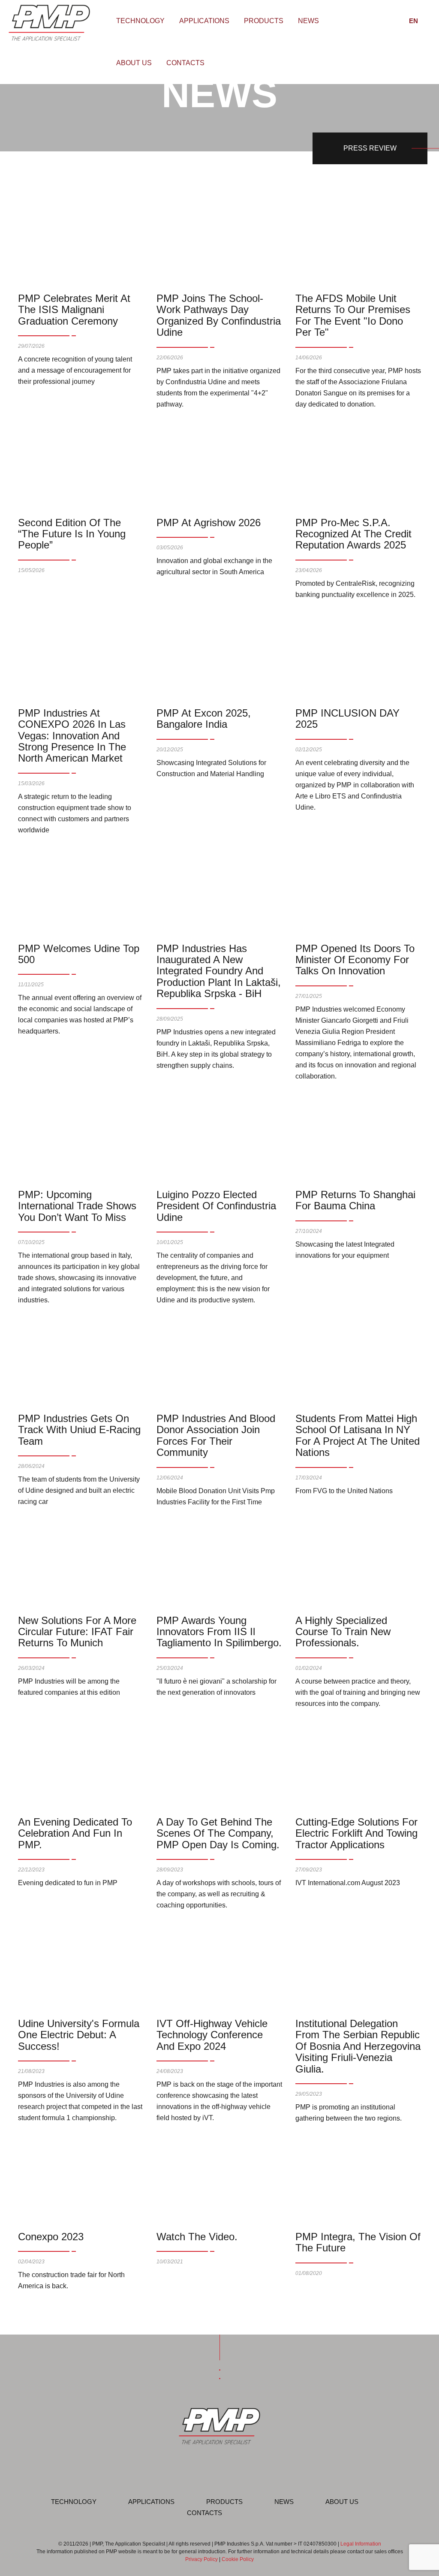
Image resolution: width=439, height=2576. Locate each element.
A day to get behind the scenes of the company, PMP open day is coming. (218, 1833)
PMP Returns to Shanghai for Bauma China (355, 1200)
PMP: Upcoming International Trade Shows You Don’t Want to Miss (77, 1206)
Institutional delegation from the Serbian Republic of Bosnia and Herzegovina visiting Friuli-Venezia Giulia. (358, 2046)
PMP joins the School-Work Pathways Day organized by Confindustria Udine (219, 315)
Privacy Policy (201, 2559)
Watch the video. (197, 2237)
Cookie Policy (238, 2559)
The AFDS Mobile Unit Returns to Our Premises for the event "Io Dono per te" (353, 315)
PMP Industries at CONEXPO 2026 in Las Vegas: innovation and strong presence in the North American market (72, 736)
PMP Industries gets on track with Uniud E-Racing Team (79, 1430)
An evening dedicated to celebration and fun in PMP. (75, 1833)
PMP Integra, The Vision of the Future (358, 2242)
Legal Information (361, 2544)
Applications (204, 21)
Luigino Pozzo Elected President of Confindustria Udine (216, 1206)
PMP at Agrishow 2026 (209, 523)
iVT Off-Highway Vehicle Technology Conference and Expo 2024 (212, 2035)
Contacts (185, 63)
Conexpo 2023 (51, 2237)
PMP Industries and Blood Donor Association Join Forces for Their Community (216, 1435)
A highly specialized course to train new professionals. (343, 1632)
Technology (140, 21)
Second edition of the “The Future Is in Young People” (72, 534)
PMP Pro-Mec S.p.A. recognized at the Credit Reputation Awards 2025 (353, 534)
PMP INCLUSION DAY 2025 (347, 719)
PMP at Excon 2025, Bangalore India (204, 719)
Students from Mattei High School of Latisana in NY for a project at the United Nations (358, 1435)
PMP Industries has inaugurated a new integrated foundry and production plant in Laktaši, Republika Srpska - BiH (219, 971)
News (308, 21)
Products (264, 21)
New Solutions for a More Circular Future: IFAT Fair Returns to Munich (77, 1632)
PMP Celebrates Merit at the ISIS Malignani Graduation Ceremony (74, 310)
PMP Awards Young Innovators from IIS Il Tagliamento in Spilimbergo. (219, 1632)
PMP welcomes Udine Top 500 (79, 954)
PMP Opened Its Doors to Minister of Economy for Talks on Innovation (355, 960)
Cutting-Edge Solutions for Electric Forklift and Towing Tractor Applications (356, 1833)
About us (134, 63)
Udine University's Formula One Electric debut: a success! (79, 2035)
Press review (370, 148)
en (413, 21)
